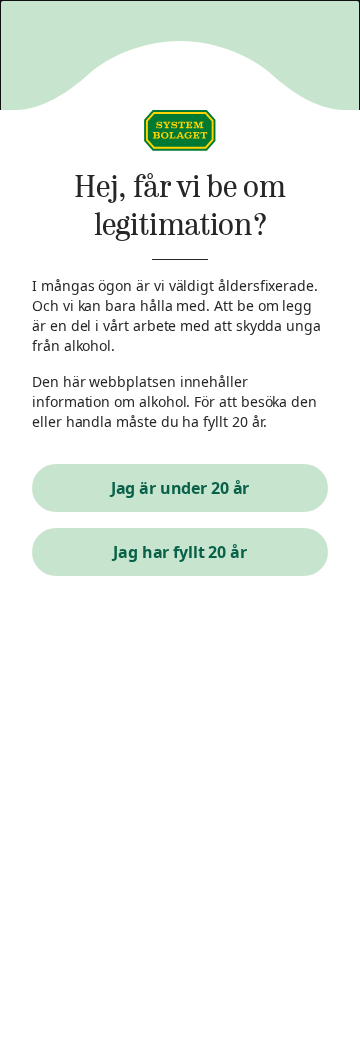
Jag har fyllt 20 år (180, 552)
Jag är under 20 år (180, 488)
